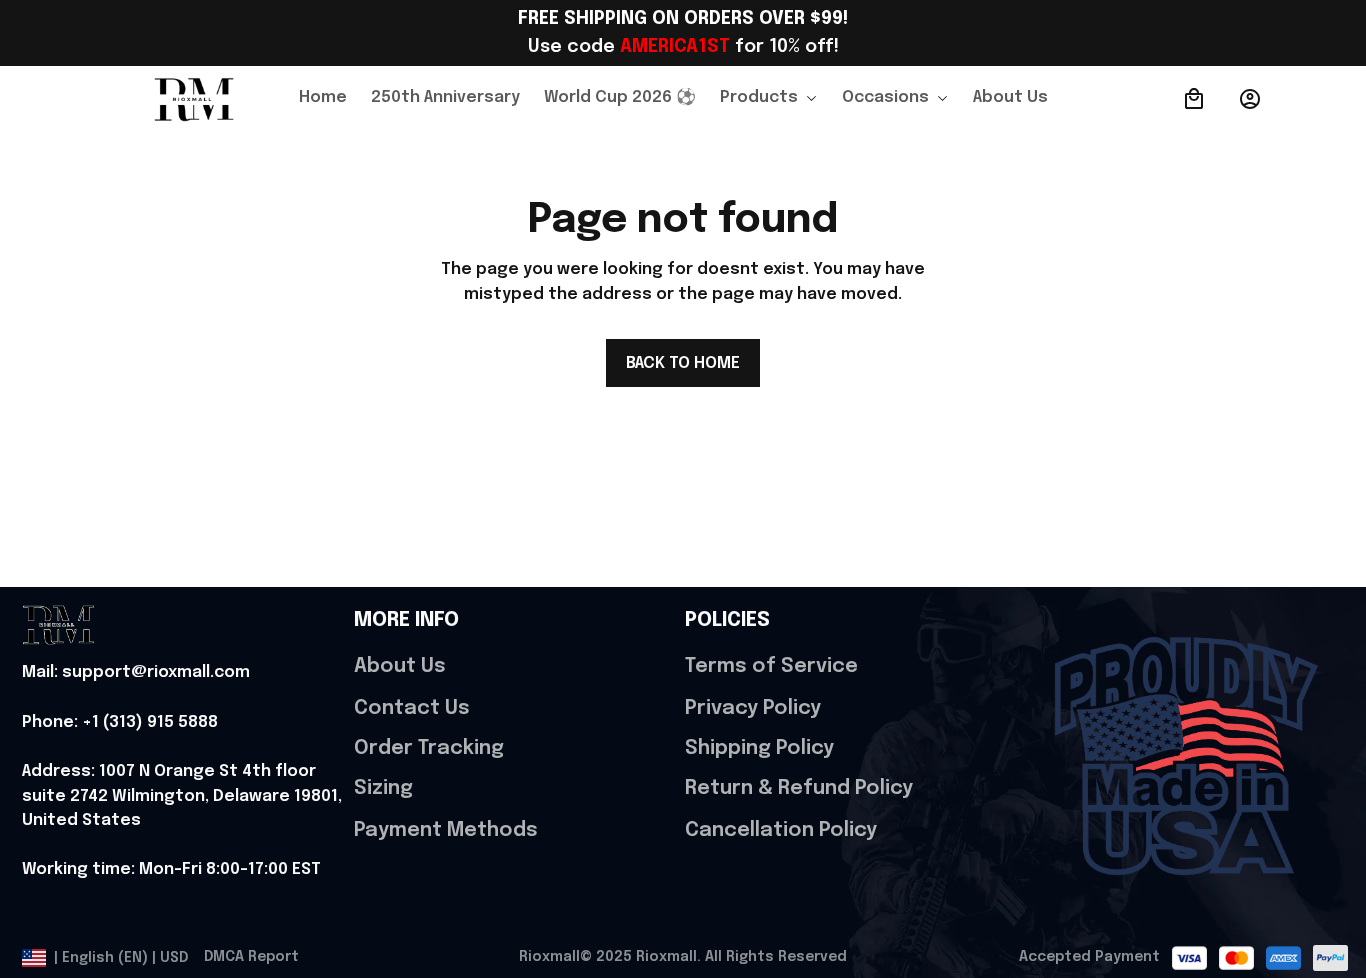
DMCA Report (251, 957)
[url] (136, 673)
